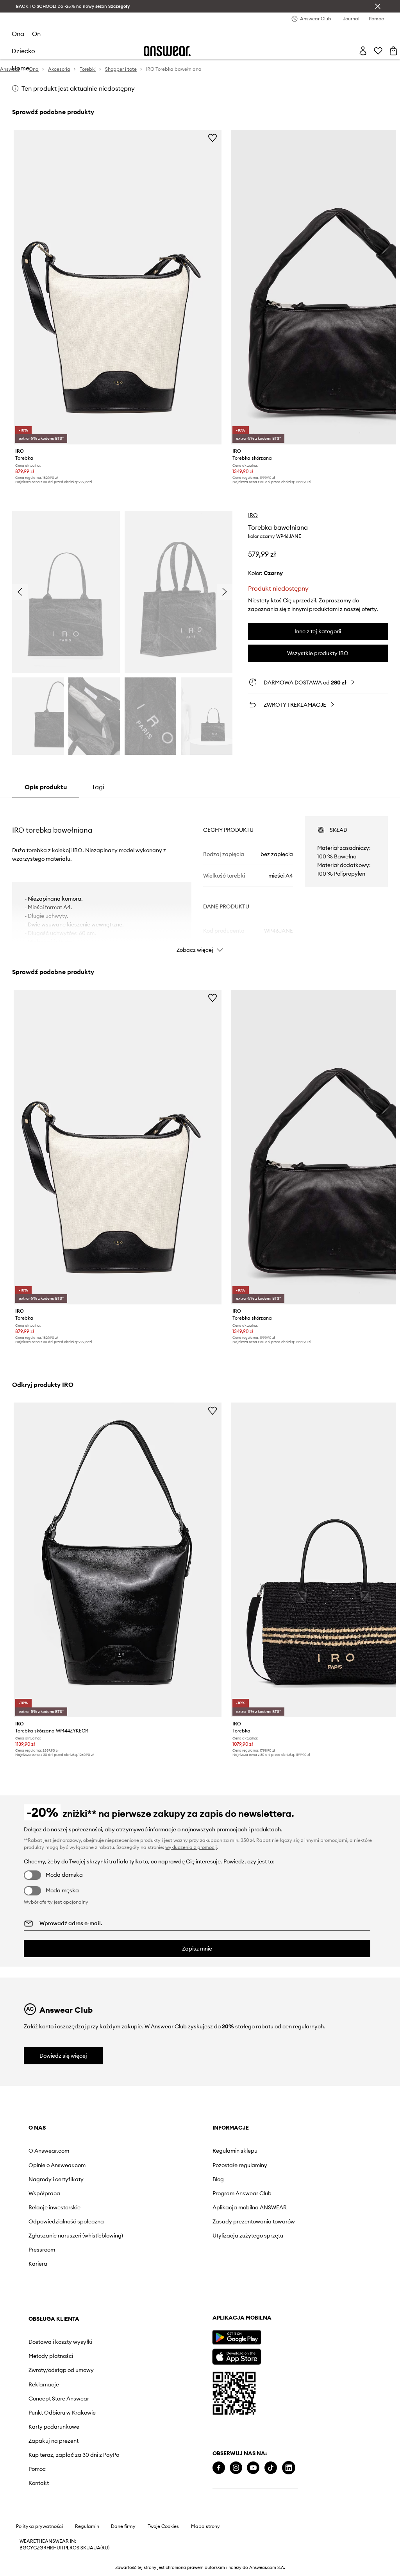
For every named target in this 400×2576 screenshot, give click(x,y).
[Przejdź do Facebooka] (219, 2468)
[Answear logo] (167, 51)
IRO (253, 515)
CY (30, 2548)
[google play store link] (237, 2337)
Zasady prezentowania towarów (254, 2221)
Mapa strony (205, 2526)
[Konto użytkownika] (363, 51)
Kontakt (39, 2483)
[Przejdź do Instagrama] (236, 2468)
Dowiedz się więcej (63, 2056)
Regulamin (87, 2526)
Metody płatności (51, 2356)
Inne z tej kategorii (318, 631)
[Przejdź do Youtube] (253, 2468)
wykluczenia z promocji (191, 1847)
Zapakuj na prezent (54, 2441)
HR (50, 2548)
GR (43, 2548)
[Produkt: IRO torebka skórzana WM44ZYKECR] (118, 1560)
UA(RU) (101, 2548)
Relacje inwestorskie (54, 2207)
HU (57, 2548)
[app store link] (237, 2356)
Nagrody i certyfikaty (56, 2179)
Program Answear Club (242, 2193)
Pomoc (37, 2469)
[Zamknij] (378, 6)
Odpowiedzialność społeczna (66, 2221)
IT (62, 2548)
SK (83, 2548)
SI (79, 2548)
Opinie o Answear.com (57, 2165)
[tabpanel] (200, 878)
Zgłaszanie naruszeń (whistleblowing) (76, 2236)
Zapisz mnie (197, 1949)
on (36, 34)
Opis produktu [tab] (46, 787)
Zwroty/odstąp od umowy (61, 2370)
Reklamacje (44, 2384)
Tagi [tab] (98, 787)
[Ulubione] (378, 51)
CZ (36, 2548)
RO (73, 2548)
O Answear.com (49, 2151)
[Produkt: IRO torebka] (118, 287)
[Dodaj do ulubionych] (212, 138)
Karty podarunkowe (54, 2427)
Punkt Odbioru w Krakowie (62, 2413)
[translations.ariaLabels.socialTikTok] (271, 2468)
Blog (218, 2179)
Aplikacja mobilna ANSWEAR (250, 2207)
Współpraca (44, 2193)
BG (23, 2548)
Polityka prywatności (39, 2526)
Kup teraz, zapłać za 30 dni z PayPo (74, 2455)
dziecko (23, 51)
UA (90, 2548)
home (21, 68)
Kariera (38, 2264)
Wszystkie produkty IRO (318, 653)
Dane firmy (123, 2526)
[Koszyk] (393, 51)
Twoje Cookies (163, 2526)
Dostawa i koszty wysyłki (60, 2342)
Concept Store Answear (59, 2399)
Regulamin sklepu (235, 2151)
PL (67, 2548)
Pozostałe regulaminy (240, 2165)
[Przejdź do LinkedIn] (289, 2468)
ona (18, 34)
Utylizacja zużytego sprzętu (248, 2236)
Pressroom (42, 2250)
